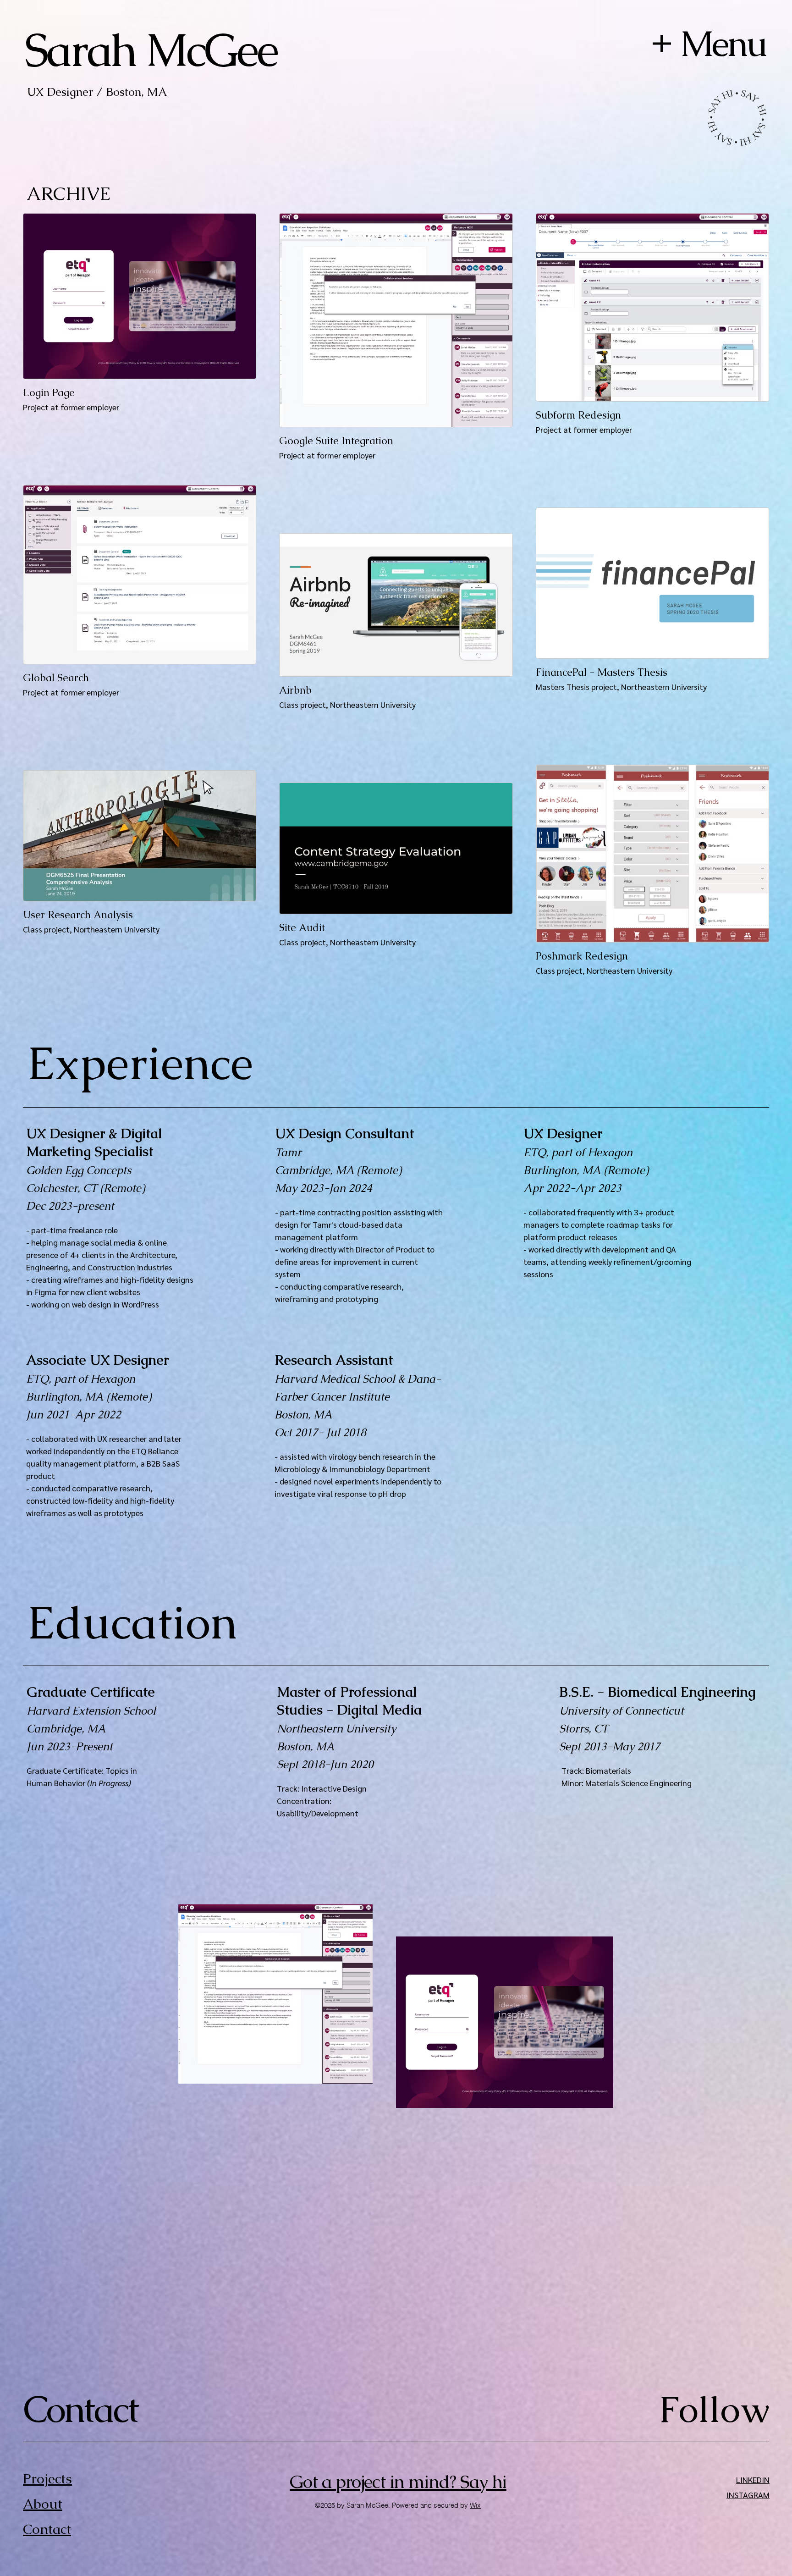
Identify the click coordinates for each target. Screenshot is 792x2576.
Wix (475, 2505)
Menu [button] (723, 44)
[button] (662, 44)
